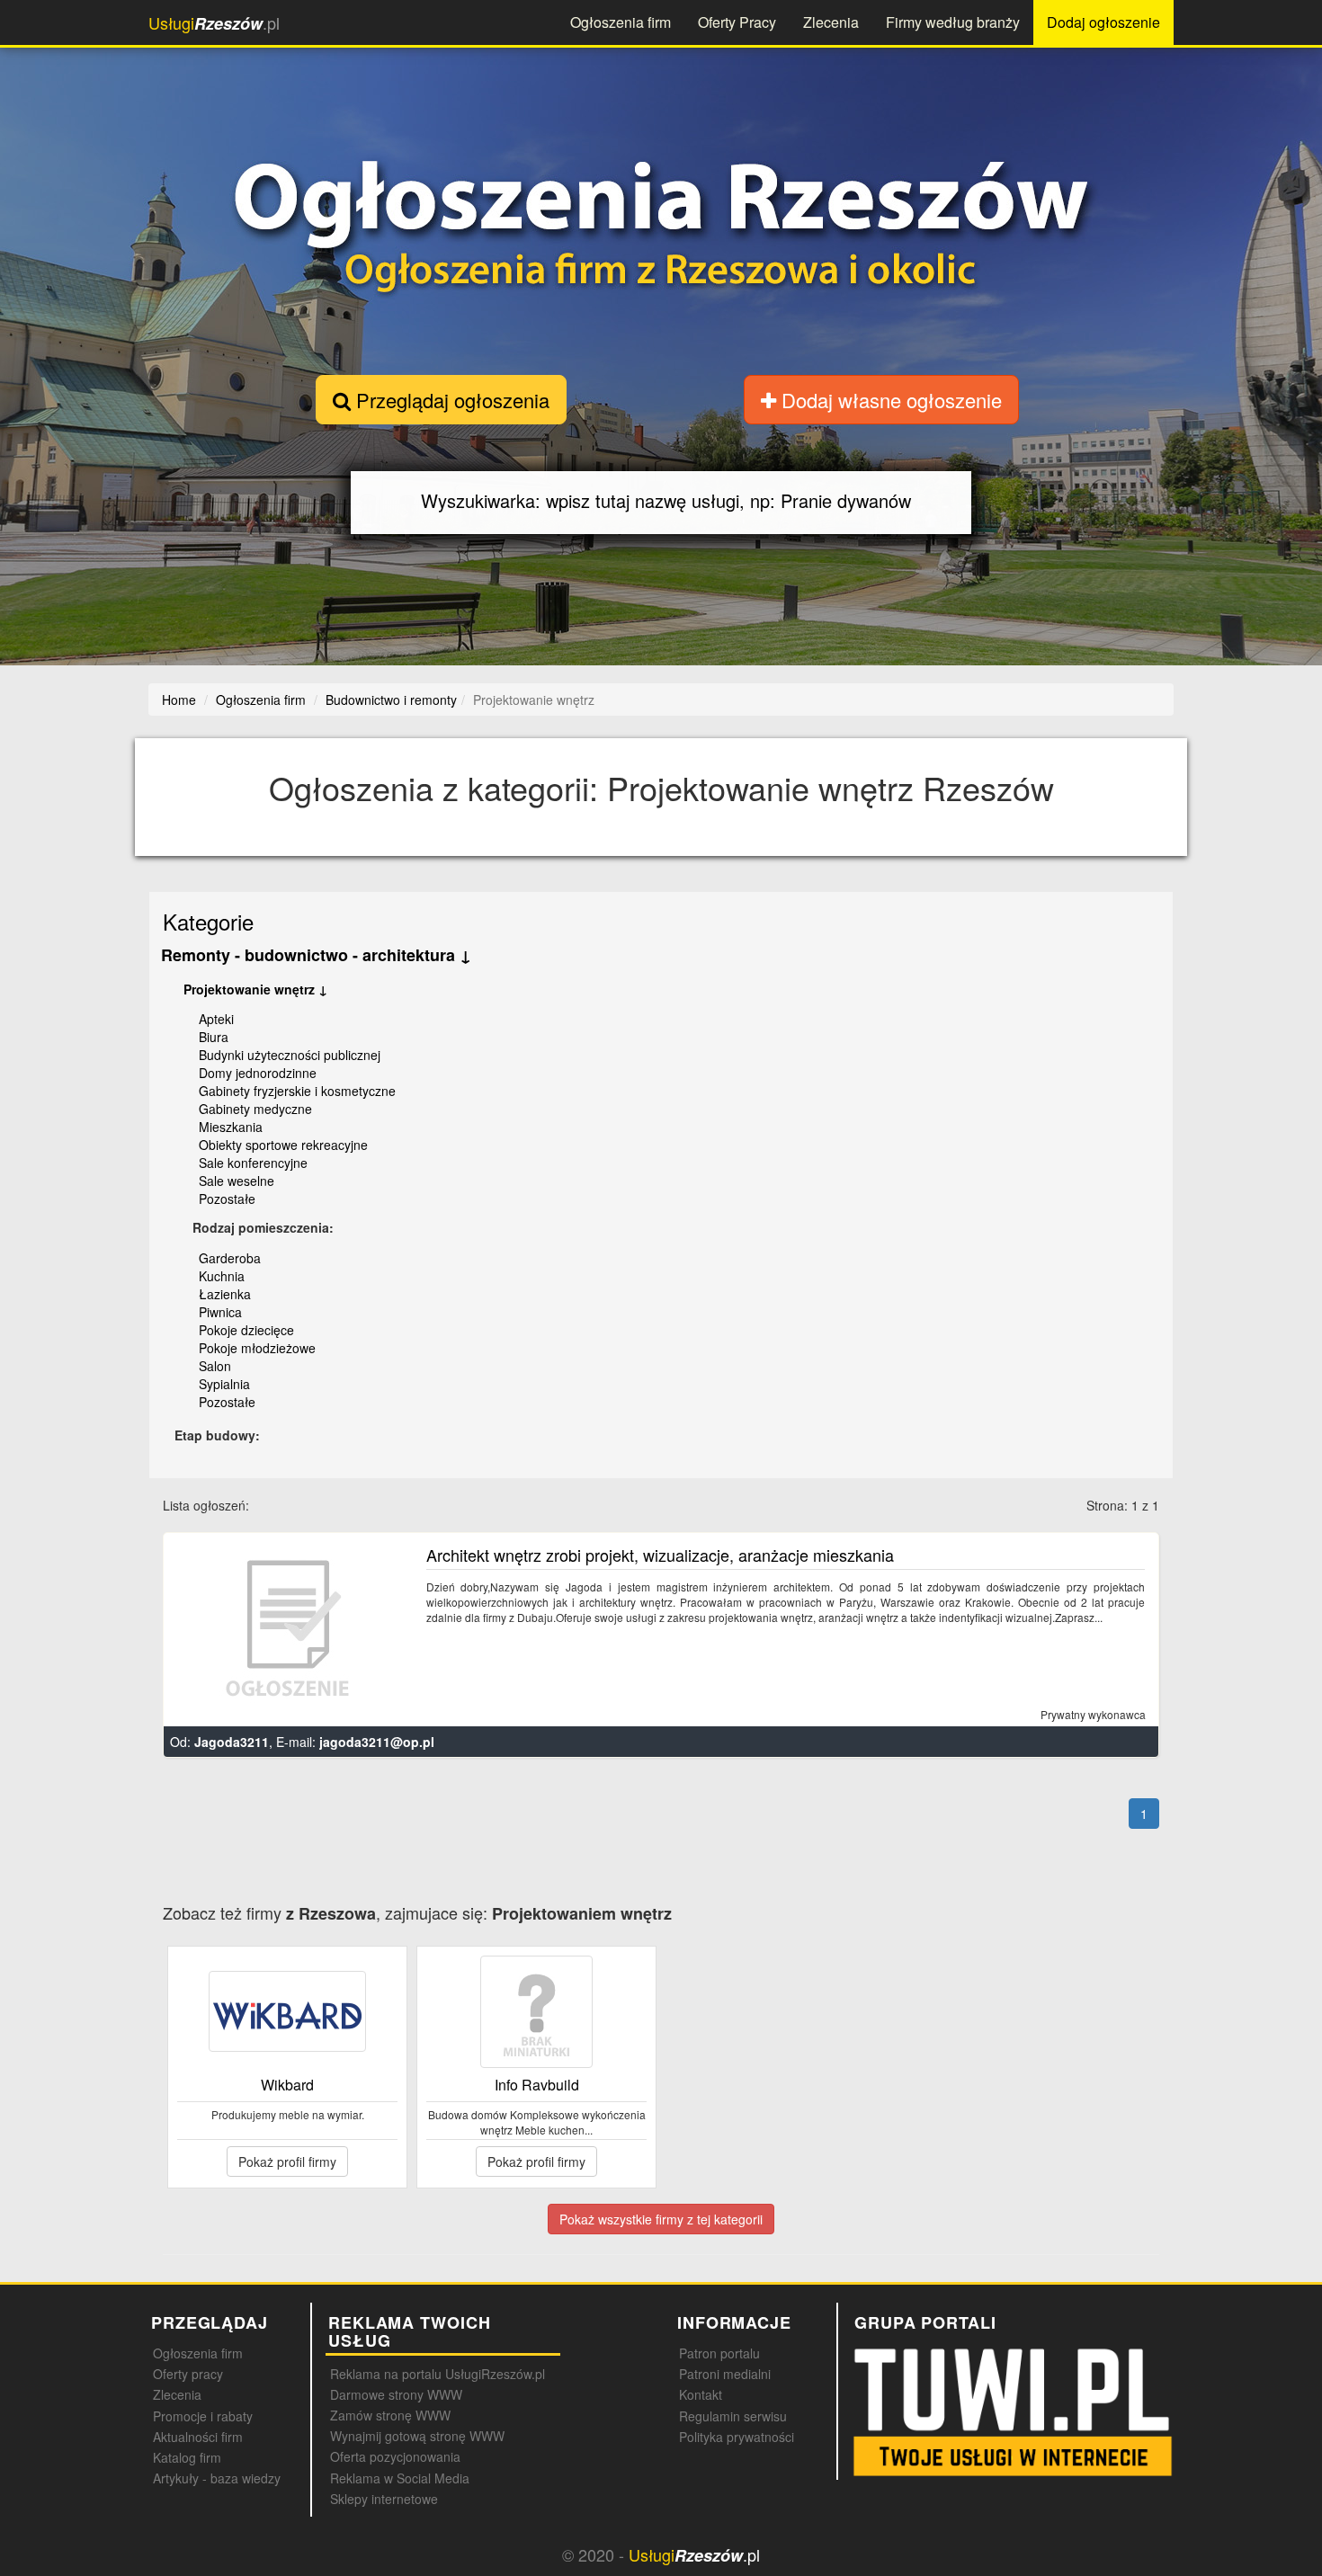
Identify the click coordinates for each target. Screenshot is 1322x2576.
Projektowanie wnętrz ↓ (255, 989)
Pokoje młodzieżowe (257, 1348)
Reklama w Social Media (400, 2478)
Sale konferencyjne (253, 1163)
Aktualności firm (198, 2437)
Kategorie (208, 921)
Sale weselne (237, 1181)
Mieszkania (231, 1127)
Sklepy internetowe (384, 2499)
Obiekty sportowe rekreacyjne (283, 1145)
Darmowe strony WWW (396, 2394)
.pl (214, 23)
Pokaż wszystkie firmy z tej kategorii (661, 2219)
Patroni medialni (725, 2374)
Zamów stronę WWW (390, 2415)
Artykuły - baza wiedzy (217, 2478)
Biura (214, 1037)
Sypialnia (224, 1384)
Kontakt (701, 2394)
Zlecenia (831, 22)
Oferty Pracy (737, 22)
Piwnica (220, 1312)
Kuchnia (222, 1276)
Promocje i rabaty (203, 2416)
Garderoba (230, 1258)
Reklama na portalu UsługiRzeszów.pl (438, 2374)
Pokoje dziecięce (246, 1330)
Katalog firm (187, 2457)
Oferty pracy (188, 2374)
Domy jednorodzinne (258, 1073)
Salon (215, 1366)
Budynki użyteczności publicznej (290, 1055)
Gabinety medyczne (255, 1109)
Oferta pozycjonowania (395, 2456)
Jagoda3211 (232, 1742)
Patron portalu (719, 2353)
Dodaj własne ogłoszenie (889, 400)
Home (179, 700)
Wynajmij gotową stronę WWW (417, 2436)
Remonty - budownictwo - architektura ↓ (316, 955)
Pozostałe (227, 1199)
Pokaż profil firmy (287, 2162)
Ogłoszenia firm (621, 22)
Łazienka (225, 1294)
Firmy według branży (953, 22)
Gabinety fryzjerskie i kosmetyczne (297, 1091)
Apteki (216, 1019)
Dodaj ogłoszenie (1103, 22)
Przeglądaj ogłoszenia (450, 400)
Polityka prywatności (737, 2437)
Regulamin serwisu (733, 2416)
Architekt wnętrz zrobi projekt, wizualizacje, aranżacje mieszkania (660, 1555)
